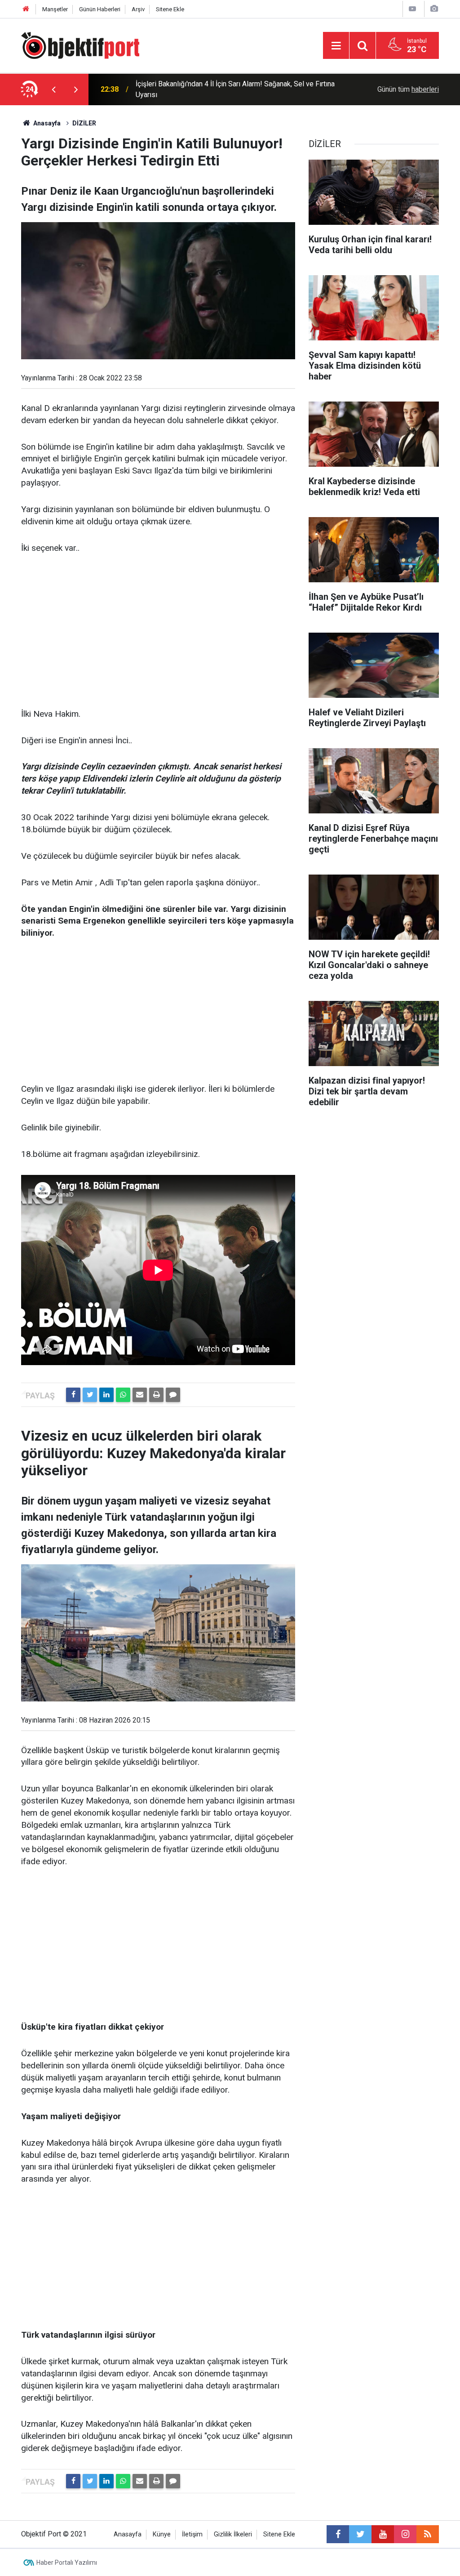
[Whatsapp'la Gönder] (123, 1395)
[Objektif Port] (80, 45)
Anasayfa (128, 2534)
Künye (162, 2534)
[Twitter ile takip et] (360, 2534)
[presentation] (53, 89)
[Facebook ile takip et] (338, 2534)
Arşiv (138, 9)
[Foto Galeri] (434, 9)
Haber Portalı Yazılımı (67, 2563)
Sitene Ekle (170, 9)
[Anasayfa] (26, 9)
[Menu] (336, 46)
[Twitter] (90, 1395)
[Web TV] (412, 9)
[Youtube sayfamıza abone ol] (383, 2534)
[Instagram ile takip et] (405, 2534)
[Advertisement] (158, 632)
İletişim (192, 2534)
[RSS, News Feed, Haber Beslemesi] (428, 2534)
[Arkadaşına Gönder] (140, 1395)
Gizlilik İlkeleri (233, 2534)
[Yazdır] (156, 1395)
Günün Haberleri (100, 9)
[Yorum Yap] (173, 1395)
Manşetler (55, 9)
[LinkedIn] (106, 1395)
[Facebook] (73, 1395)
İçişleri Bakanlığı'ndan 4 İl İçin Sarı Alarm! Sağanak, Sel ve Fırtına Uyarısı (235, 89)
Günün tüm (408, 89)
